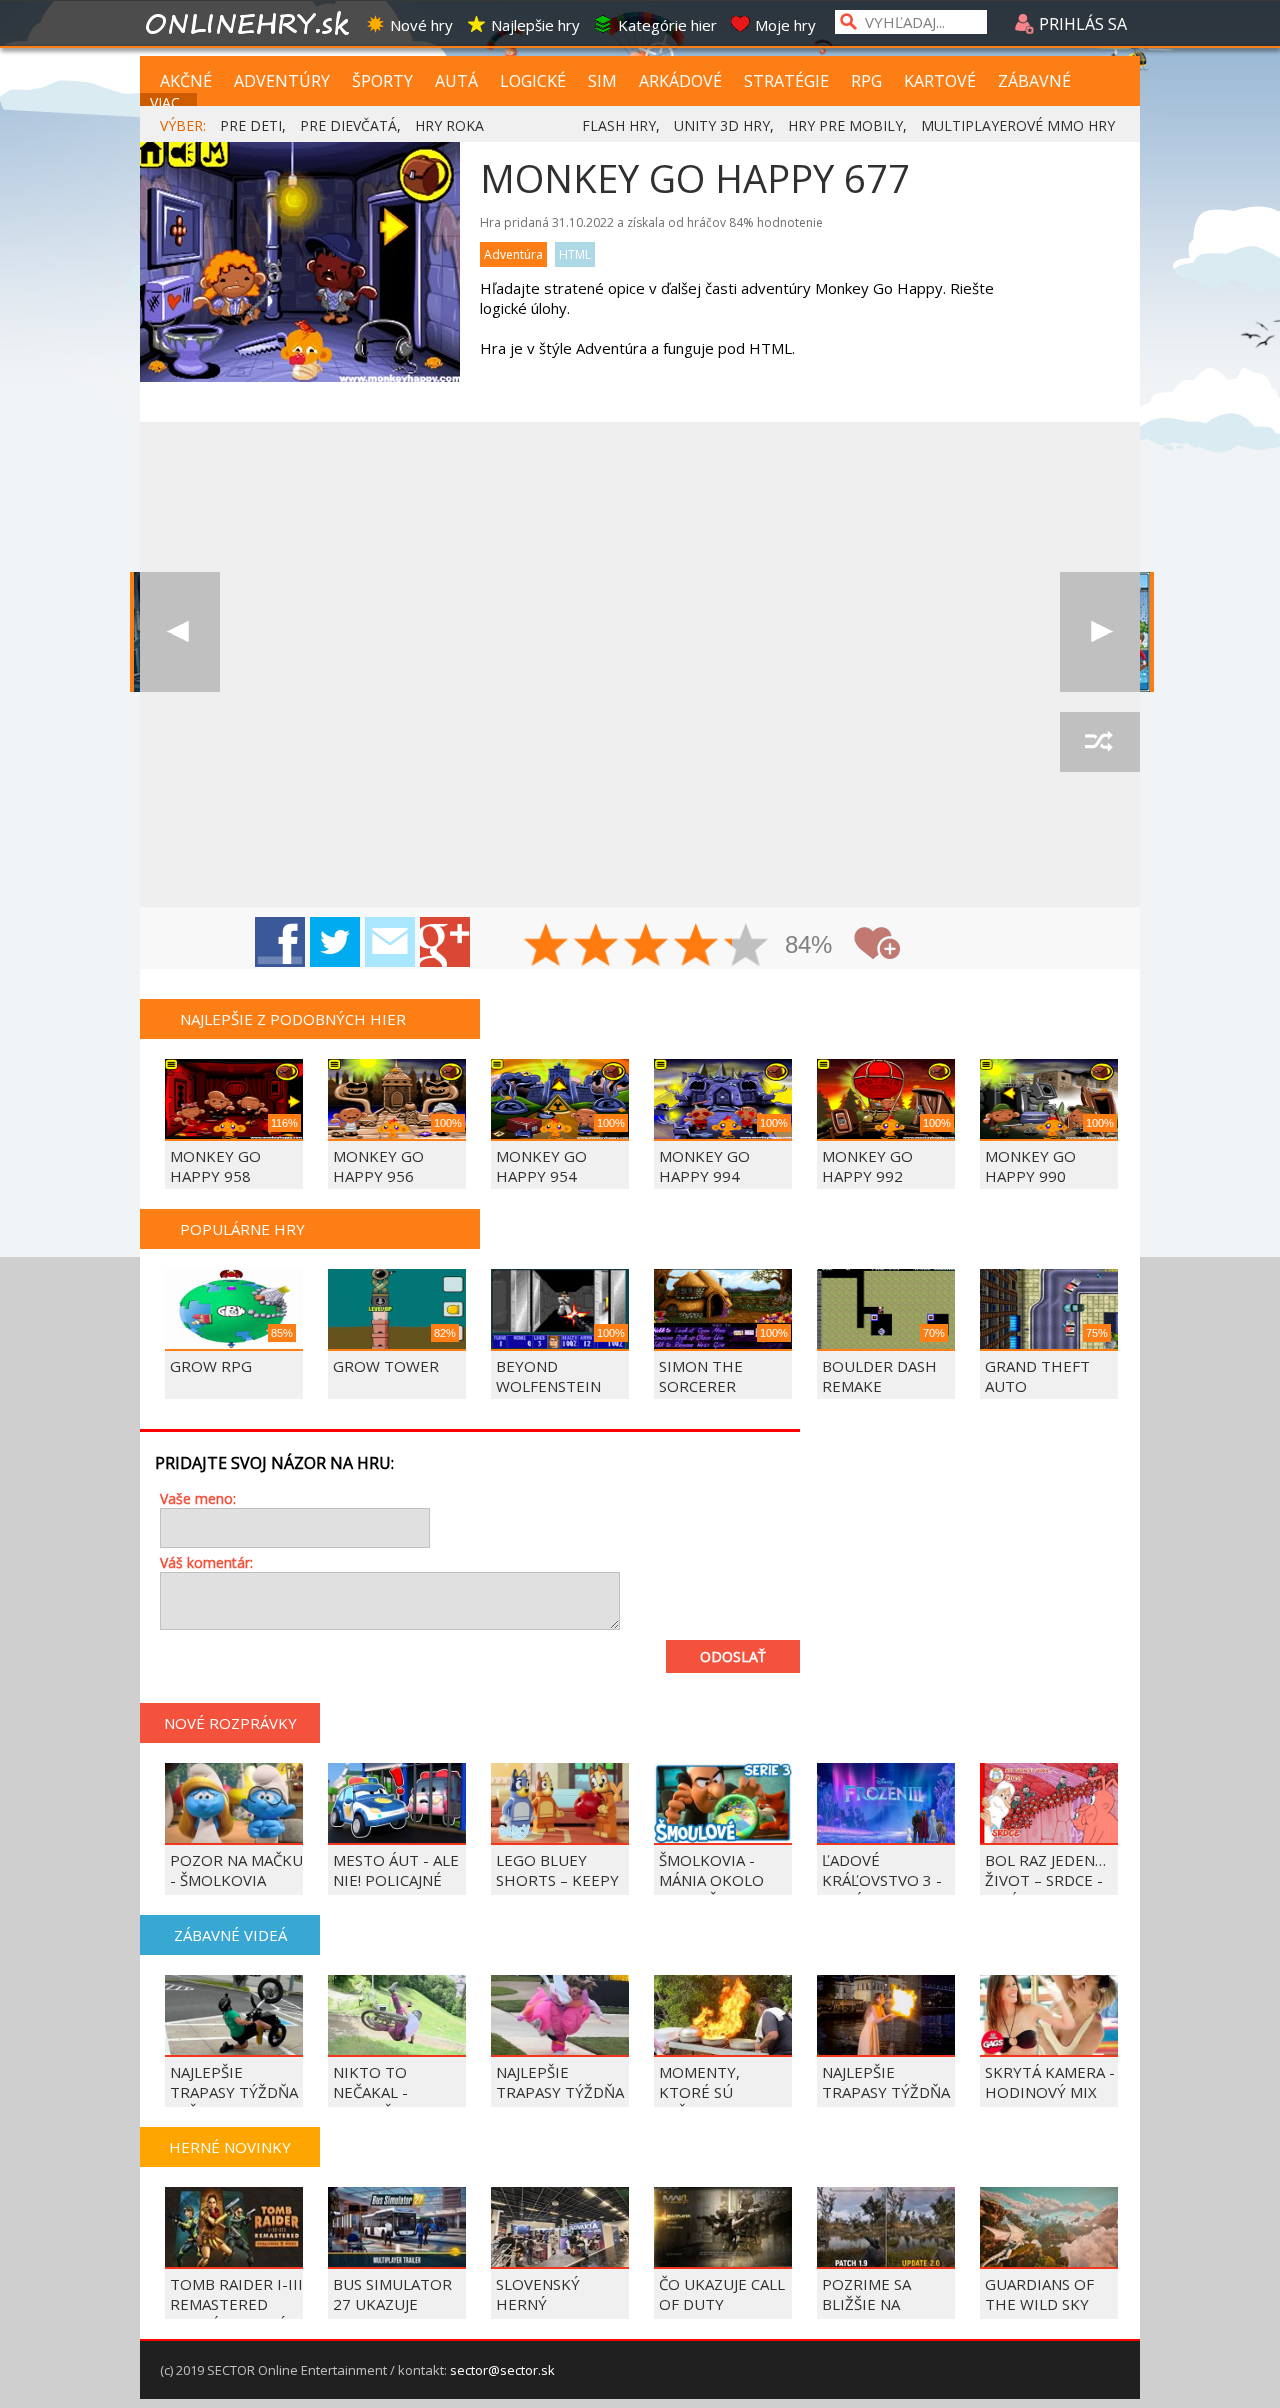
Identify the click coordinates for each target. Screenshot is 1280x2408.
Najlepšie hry (535, 25)
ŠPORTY (382, 81)
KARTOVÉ (940, 81)
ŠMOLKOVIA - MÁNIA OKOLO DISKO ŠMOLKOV (720, 1880)
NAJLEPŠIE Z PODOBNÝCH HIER (293, 1019)
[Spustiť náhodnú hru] (1100, 742)
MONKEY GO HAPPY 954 (541, 1166)
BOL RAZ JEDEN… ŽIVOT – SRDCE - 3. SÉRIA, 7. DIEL (1045, 1880)
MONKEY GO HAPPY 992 (867, 1166)
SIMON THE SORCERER (701, 1376)
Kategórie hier (667, 25)
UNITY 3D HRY (722, 125)
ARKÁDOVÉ (680, 81)
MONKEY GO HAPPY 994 (704, 1166)
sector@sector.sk (502, 2370)
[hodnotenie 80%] (697, 947)
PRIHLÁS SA (1081, 24)
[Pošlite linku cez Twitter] (335, 942)
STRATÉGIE (786, 81)
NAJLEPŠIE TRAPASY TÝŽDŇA (886, 2082)
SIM (602, 81)
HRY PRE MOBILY (845, 125)
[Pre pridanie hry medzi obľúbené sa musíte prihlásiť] (877, 943)
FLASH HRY (619, 125)
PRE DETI (251, 125)
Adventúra (513, 254)
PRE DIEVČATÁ (348, 125)
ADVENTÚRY (282, 81)
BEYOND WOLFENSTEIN (548, 1376)
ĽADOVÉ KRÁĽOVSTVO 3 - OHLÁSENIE (882, 1880)
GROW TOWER (386, 1366)
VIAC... (169, 102)
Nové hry (421, 25)
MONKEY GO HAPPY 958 (215, 1166)
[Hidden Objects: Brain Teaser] (180, 632)
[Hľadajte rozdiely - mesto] (1100, 632)
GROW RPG (211, 1366)
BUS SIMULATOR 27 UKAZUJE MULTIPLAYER (392, 2304)
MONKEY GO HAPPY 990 (1030, 1166)
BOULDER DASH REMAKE (879, 1376)
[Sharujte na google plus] (445, 942)
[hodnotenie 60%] (647, 947)
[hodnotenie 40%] (597, 947)
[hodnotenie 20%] (547, 947)
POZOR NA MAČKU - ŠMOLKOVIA (236, 1870)
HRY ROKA (449, 125)
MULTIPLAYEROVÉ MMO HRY (1018, 125)
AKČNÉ (186, 81)
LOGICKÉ (533, 81)
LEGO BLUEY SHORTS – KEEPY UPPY (557, 1880)
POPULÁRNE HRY (242, 1229)
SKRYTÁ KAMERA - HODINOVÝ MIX (1050, 2082)
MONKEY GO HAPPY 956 (378, 1166)
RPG (866, 81)
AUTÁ (456, 81)
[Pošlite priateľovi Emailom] (390, 942)
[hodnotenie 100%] (747, 947)
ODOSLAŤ (733, 1656)
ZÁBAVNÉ (1034, 81)
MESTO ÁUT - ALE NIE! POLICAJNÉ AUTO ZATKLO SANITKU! (396, 1890)
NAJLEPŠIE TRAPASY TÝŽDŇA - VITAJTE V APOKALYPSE (560, 2102)
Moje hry (785, 25)
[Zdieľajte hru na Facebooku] (280, 942)
